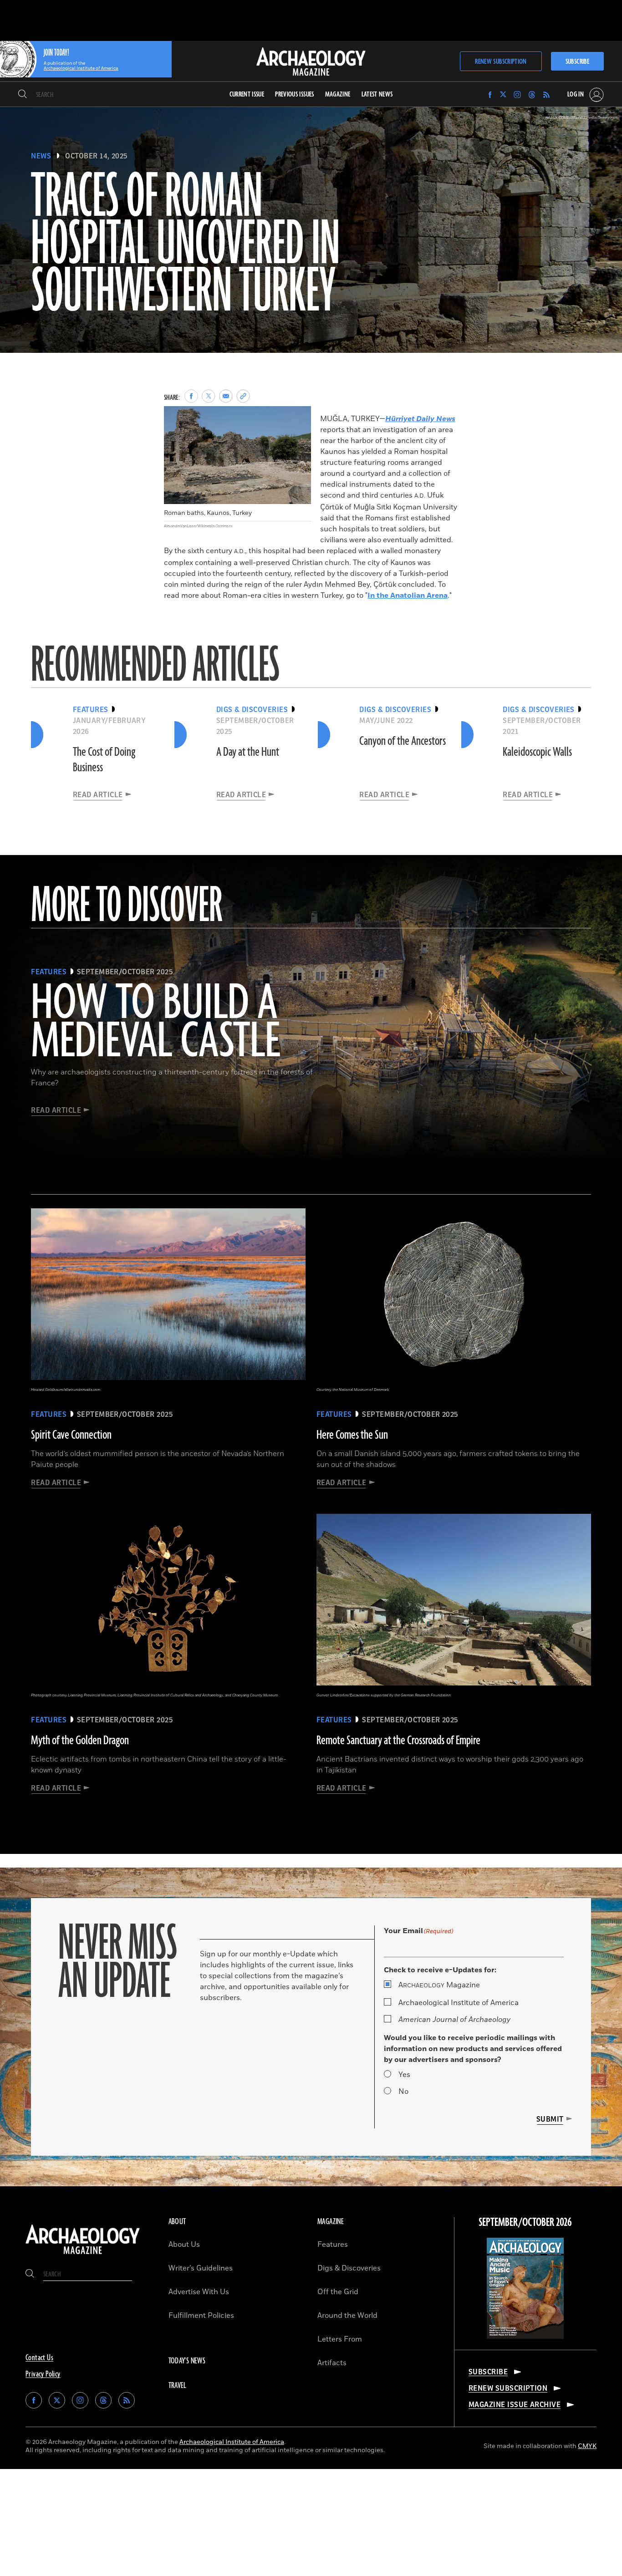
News (41, 156)
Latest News (377, 94)
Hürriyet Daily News (420, 419)
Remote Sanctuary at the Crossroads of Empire (398, 1741)
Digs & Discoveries (349, 2268)
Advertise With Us (199, 2292)
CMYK (587, 2446)
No (403, 2092)
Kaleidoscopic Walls (537, 752)
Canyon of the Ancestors (403, 741)
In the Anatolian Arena (408, 596)
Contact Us (39, 2358)
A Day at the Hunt (248, 752)
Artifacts (332, 2363)
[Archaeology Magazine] (83, 2255)
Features (333, 2245)
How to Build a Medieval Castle (155, 1023)
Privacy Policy (43, 2374)
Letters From (340, 2339)
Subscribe (577, 62)
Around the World (347, 2316)
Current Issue (247, 94)
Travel (178, 2386)
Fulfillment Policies (201, 2316)
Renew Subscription (501, 62)
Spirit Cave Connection (71, 1435)
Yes (404, 2075)
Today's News (187, 2361)
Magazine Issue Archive (515, 2405)
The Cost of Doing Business (104, 760)
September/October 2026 (525, 2223)
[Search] (23, 95)
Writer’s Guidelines (201, 2268)
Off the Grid (338, 2292)
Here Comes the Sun (352, 1435)
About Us (184, 2245)
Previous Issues (294, 94)
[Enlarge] (299, 418)
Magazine (439, 1985)
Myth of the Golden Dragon (80, 1741)
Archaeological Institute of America (459, 2003)
